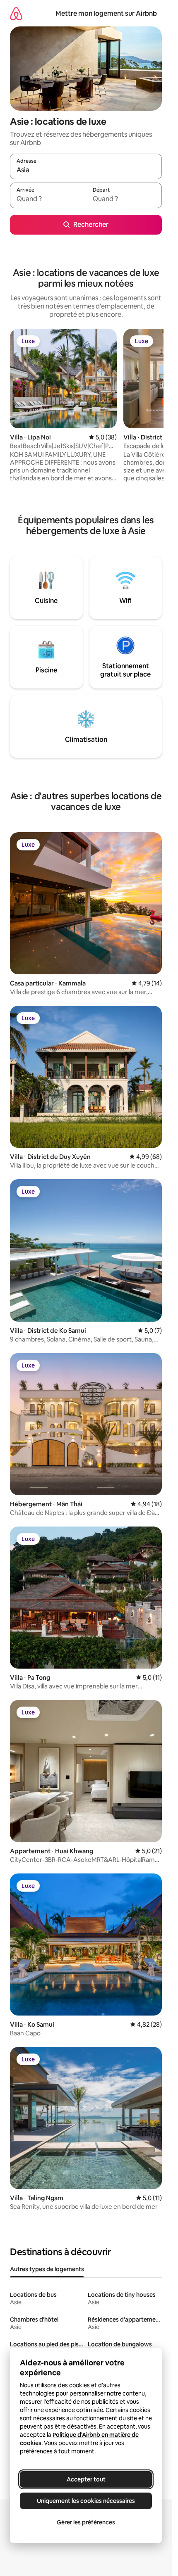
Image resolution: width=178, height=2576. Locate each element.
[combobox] (86, 170)
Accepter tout (86, 2479)
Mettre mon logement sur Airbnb (106, 13)
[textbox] (48, 199)
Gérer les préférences (86, 2522)
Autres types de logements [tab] (47, 2269)
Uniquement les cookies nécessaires (86, 2501)
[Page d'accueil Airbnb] (16, 13)
